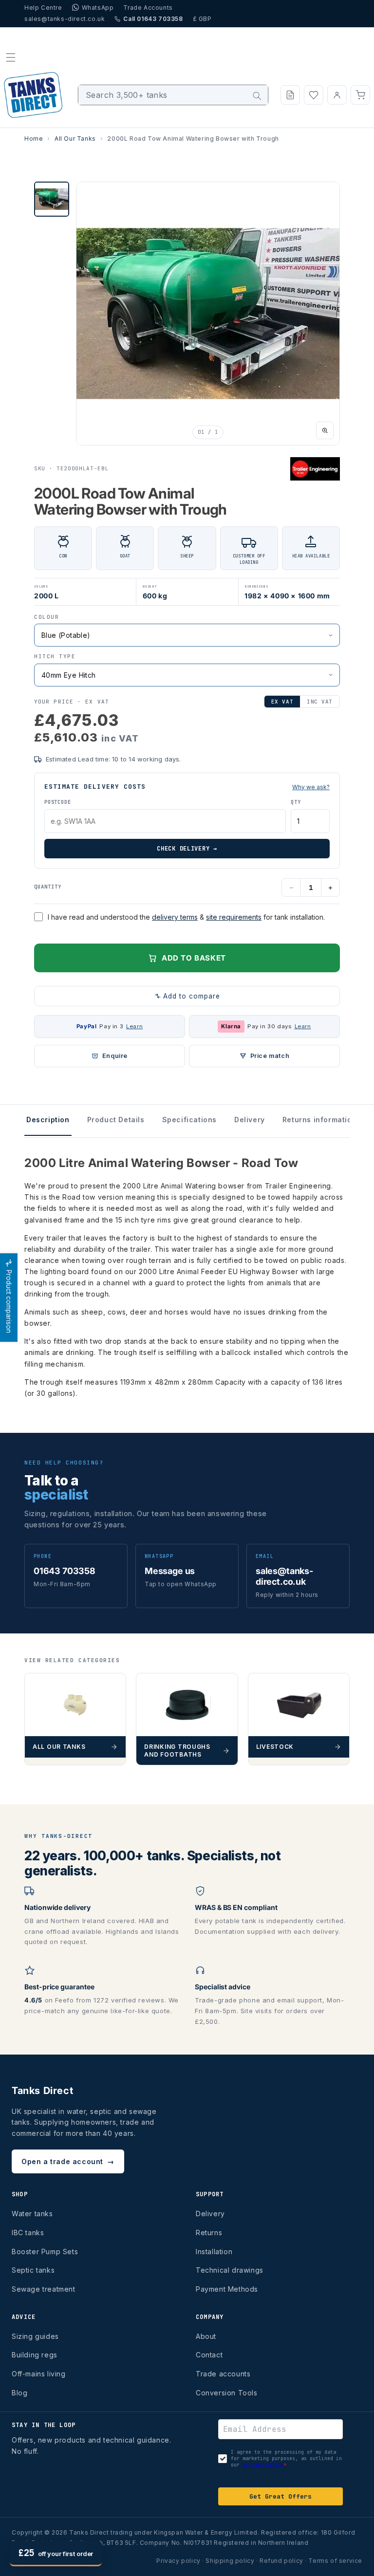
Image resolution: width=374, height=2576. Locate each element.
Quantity (48, 887)
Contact (209, 2355)
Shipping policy (230, 2561)
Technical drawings (230, 2270)
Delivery (210, 2214)
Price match (270, 1056)
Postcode (57, 802)
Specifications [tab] (189, 1120)
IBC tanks (28, 2233)
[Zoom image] (325, 430)
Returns (209, 2233)
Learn (134, 1026)
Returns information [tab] (319, 1120)
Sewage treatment (44, 2289)
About (206, 2336)
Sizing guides (35, 2336)
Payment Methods (227, 2289)
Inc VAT (320, 702)
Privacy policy (178, 2561)
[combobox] (173, 95)
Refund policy (281, 2561)
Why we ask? (311, 787)
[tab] (52, 199)
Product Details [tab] (116, 1120)
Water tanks (32, 2214)
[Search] (257, 96)
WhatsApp (98, 8)
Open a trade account (68, 2161)
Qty (296, 802)
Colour (47, 617)
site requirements (234, 917)
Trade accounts (223, 2374)
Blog (19, 2393)
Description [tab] (48, 1120)
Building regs (35, 2355)
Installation (214, 2252)
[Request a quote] (290, 95)
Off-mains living (39, 2374)
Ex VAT (282, 702)
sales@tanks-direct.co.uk (65, 19)
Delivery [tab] (250, 1120)
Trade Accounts (148, 8)
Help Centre (43, 8)
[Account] (337, 95)
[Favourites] (314, 95)
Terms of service (335, 2561)
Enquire (115, 1056)
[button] (11, 57)
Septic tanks (33, 2270)
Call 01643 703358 (153, 19)
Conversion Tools (227, 2393)
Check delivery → (187, 849)
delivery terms (175, 917)
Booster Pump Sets (45, 2252)
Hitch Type (55, 656)
